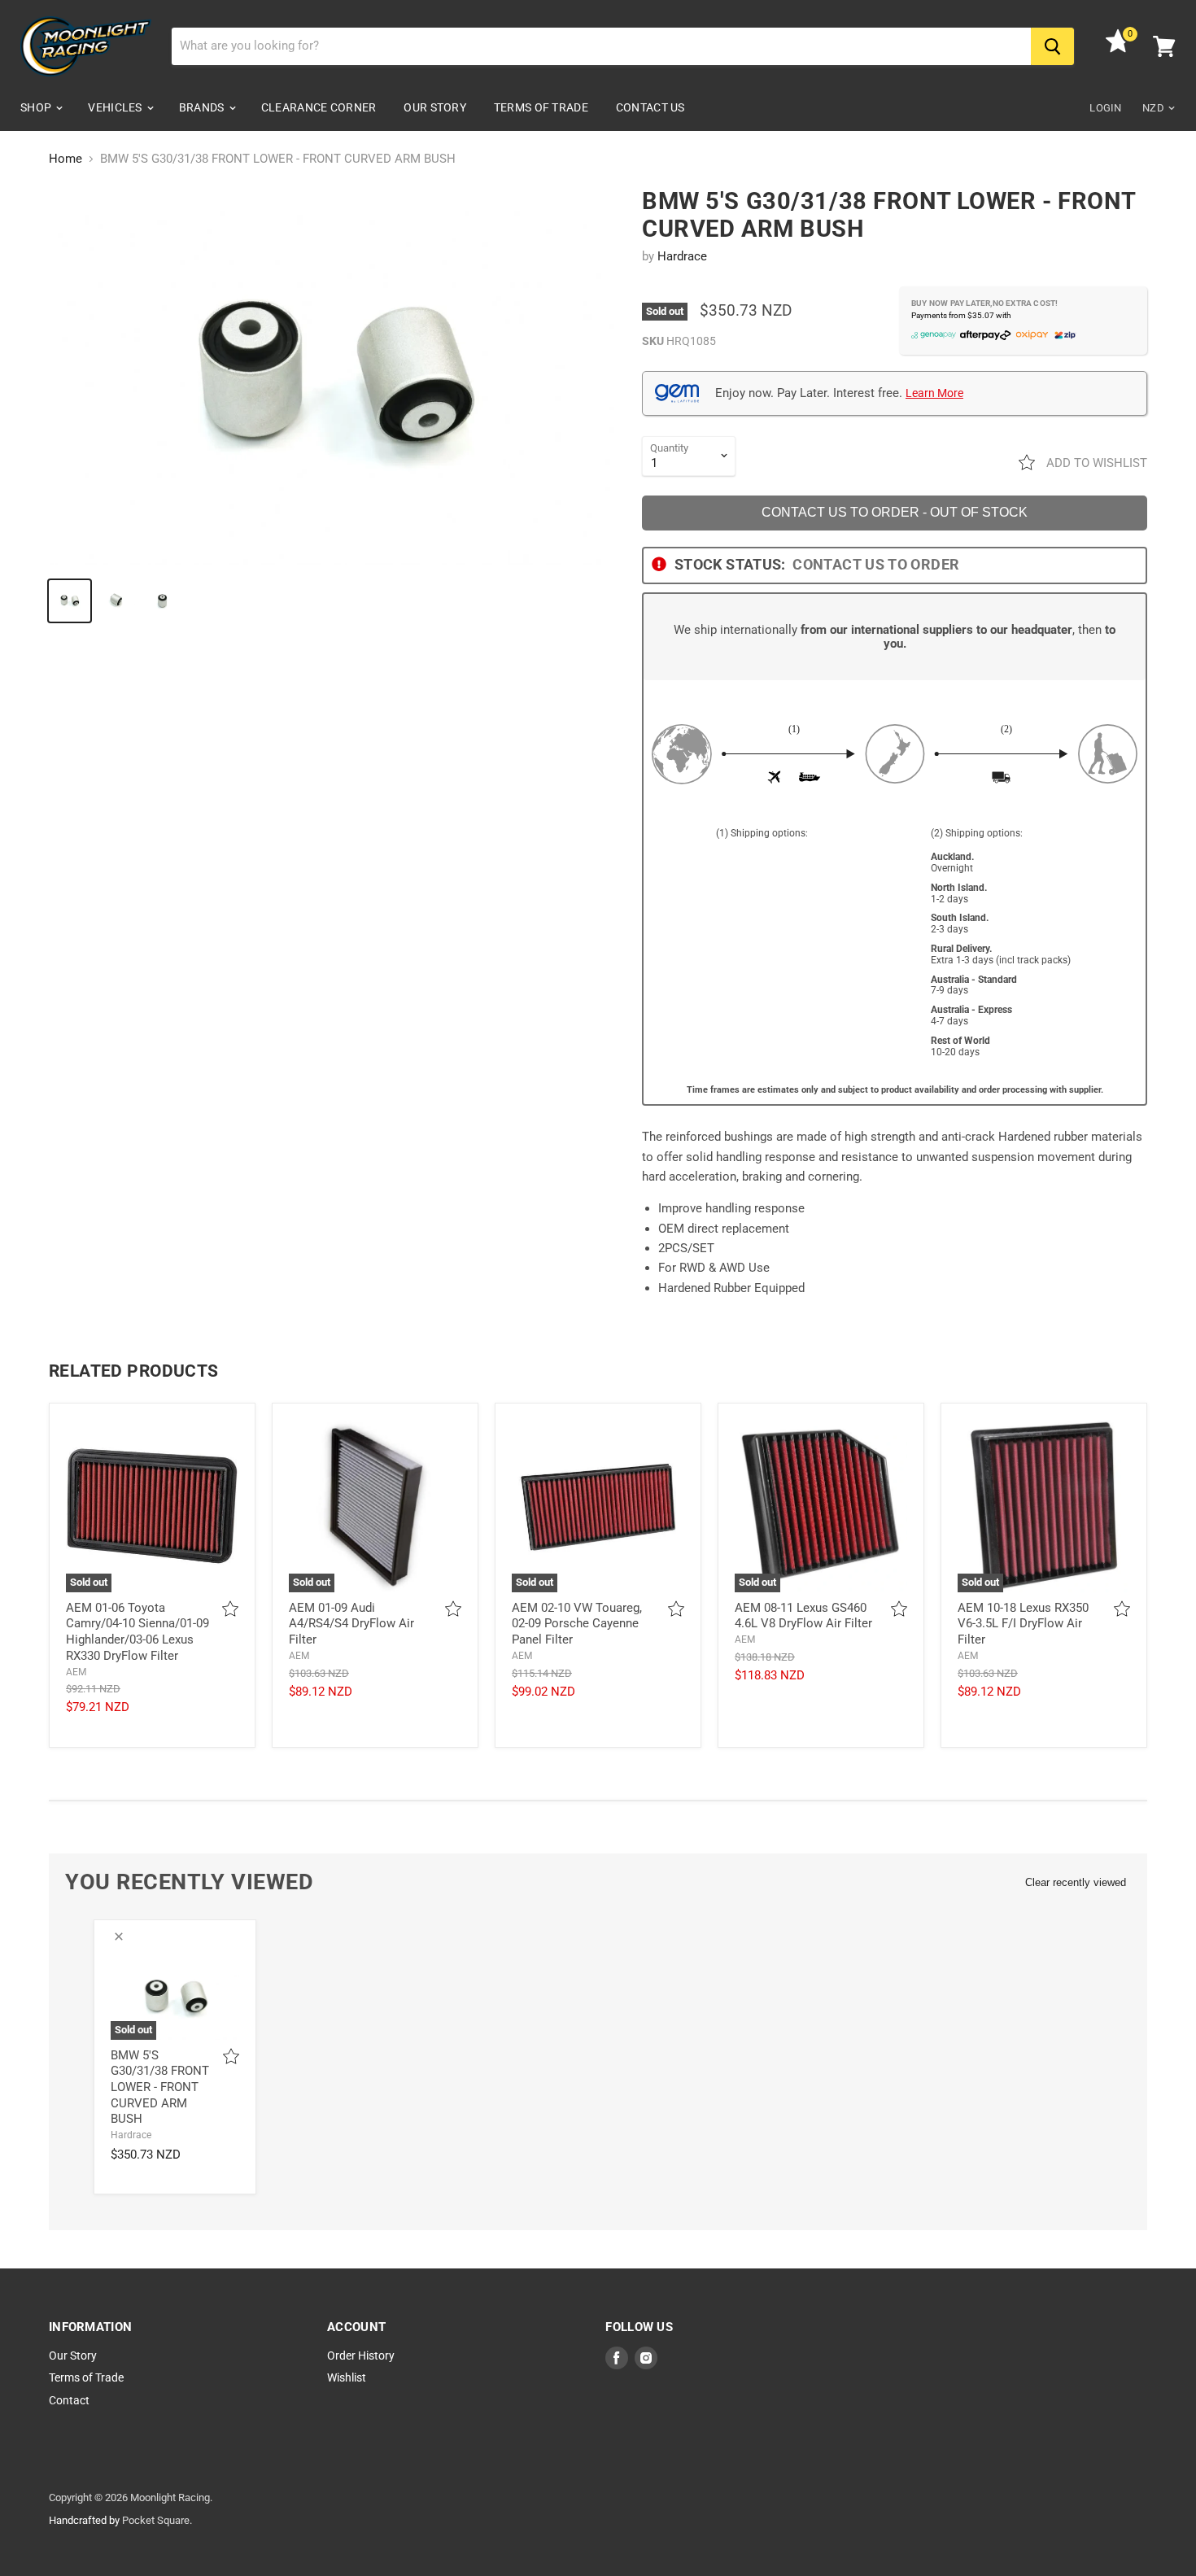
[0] (1118, 49)
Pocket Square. (157, 2520)
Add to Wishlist (1095, 463)
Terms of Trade (541, 107)
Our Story (435, 107)
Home (65, 159)
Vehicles (116, 107)
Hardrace (682, 256)
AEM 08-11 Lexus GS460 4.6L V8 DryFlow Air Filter (803, 1616)
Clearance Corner (319, 107)
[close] (119, 1936)
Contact (69, 2400)
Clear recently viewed (1076, 1882)
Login (1105, 108)
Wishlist (347, 2377)
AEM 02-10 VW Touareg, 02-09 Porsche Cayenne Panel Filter (577, 1624)
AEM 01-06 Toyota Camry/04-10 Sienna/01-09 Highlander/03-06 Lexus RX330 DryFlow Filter (137, 1632)
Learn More (934, 393)
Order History (361, 2356)
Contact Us (650, 107)
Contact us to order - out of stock (895, 512)
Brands (203, 107)
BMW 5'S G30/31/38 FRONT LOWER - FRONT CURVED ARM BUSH (160, 2087)
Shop (37, 107)
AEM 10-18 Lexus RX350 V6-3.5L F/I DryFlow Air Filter (1023, 1624)
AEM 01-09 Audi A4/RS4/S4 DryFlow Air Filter (351, 1624)
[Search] (1052, 46)
